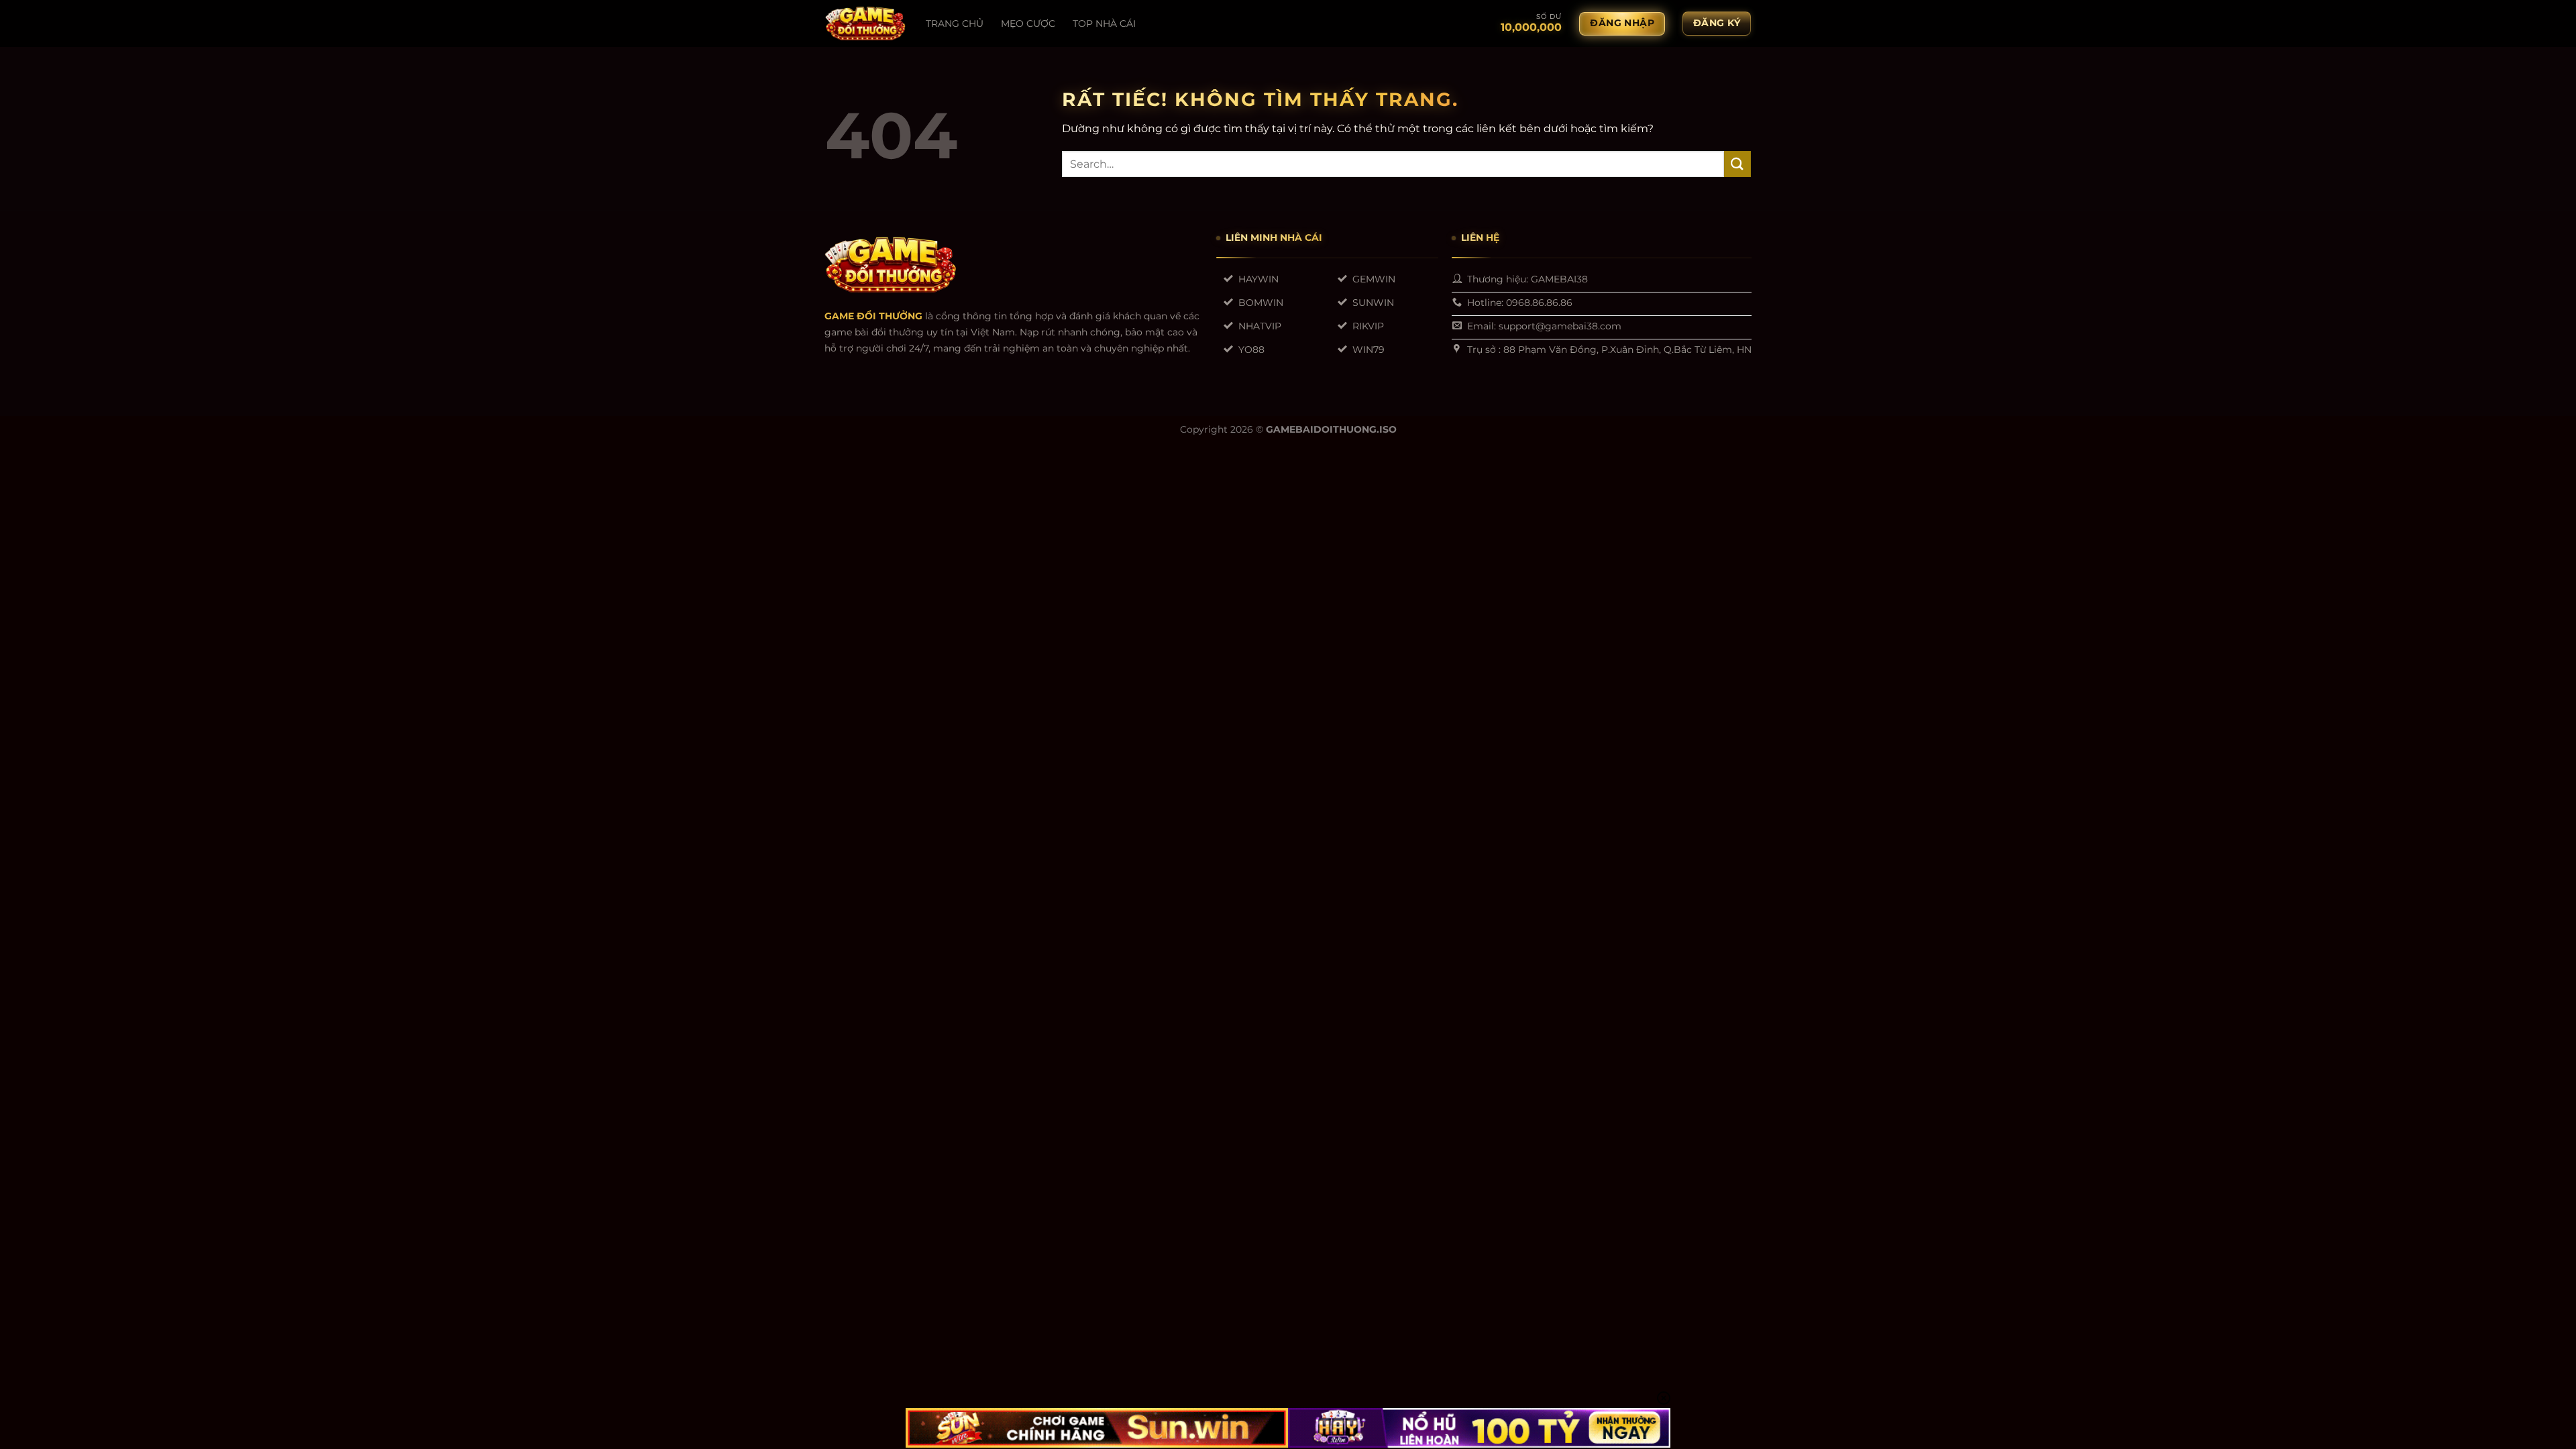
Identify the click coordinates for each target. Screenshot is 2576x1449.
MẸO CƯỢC (1028, 23)
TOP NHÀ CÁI (1104, 23)
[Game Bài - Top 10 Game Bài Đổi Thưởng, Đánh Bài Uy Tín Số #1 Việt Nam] (865, 23)
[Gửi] (1737, 164)
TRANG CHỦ (955, 23)
